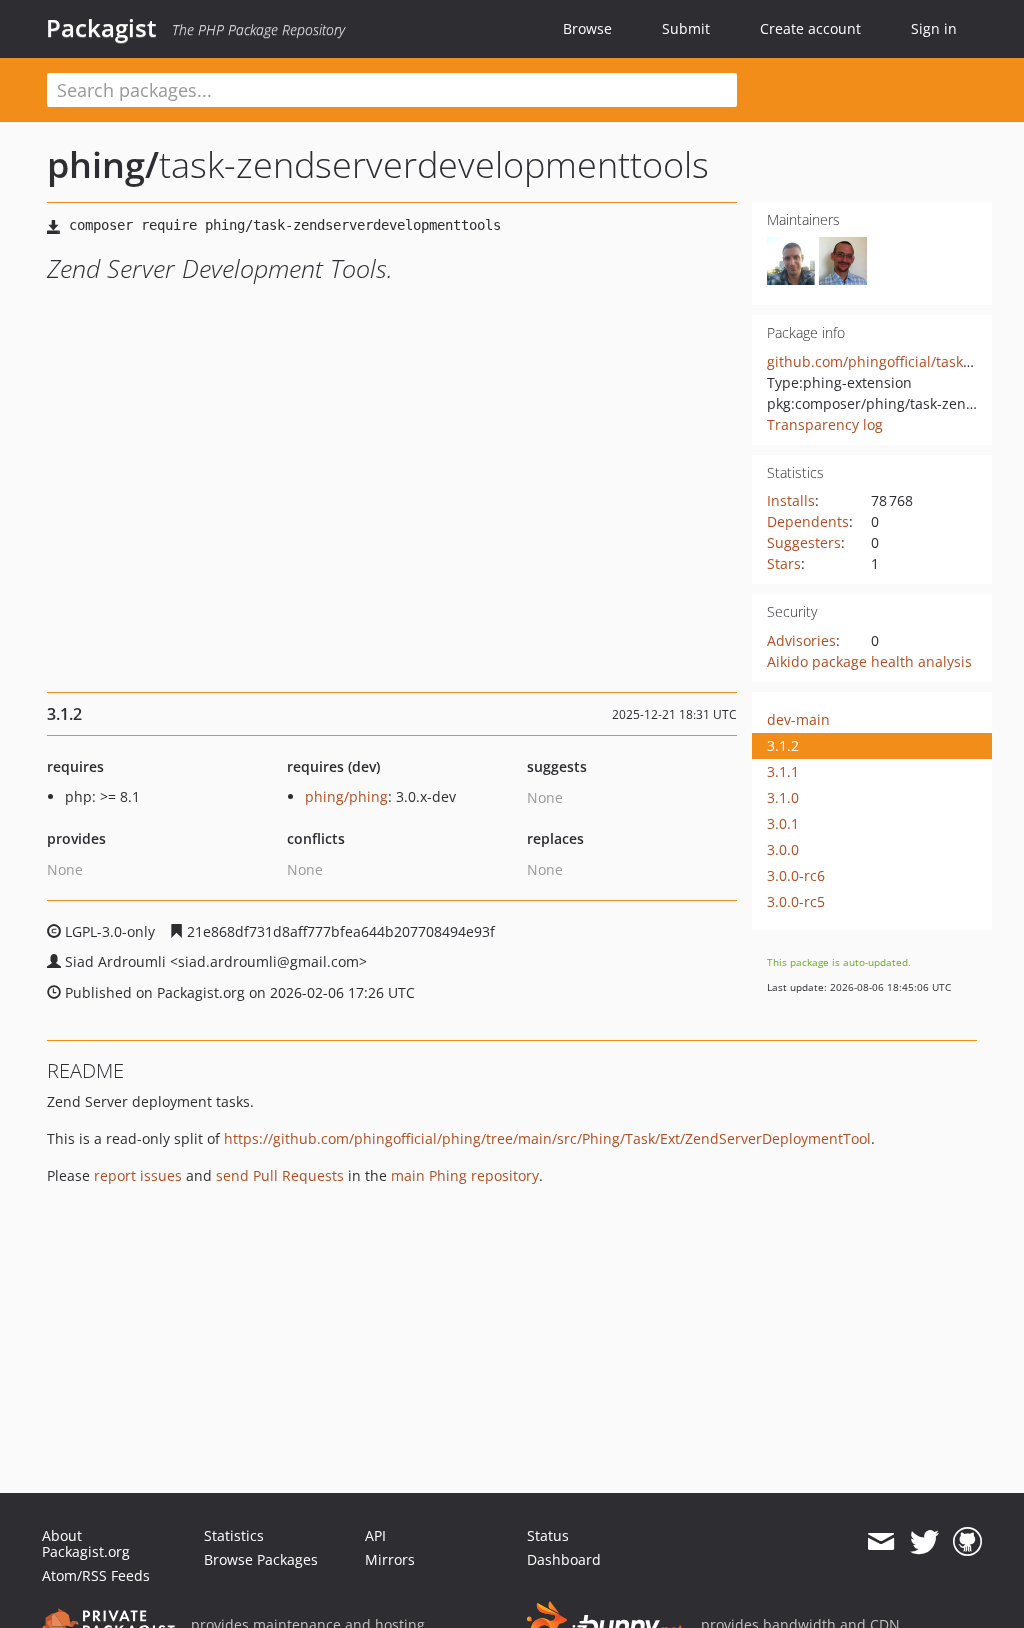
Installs (791, 500)
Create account (810, 28)
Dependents (808, 521)
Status (548, 1535)
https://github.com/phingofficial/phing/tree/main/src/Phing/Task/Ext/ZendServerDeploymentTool (547, 1138)
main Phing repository (465, 1175)
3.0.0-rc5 (796, 901)
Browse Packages (261, 1559)
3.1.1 (783, 771)
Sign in (934, 28)
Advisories (801, 640)
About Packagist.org (86, 1543)
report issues (138, 1175)
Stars (784, 563)
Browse (587, 28)
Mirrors (390, 1559)
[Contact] (880, 1542)
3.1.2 (783, 745)
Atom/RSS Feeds (96, 1575)
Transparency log (825, 424)
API (375, 1535)
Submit (686, 28)
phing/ (103, 164)
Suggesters (804, 542)
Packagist (101, 28)
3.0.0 (783, 849)
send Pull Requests (280, 1175)
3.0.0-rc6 (796, 875)
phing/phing (346, 796)
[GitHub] (967, 1542)
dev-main (798, 719)
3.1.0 (783, 797)
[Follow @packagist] (924, 1542)
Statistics (234, 1535)
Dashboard (564, 1559)
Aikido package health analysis (869, 661)
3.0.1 (783, 823)
